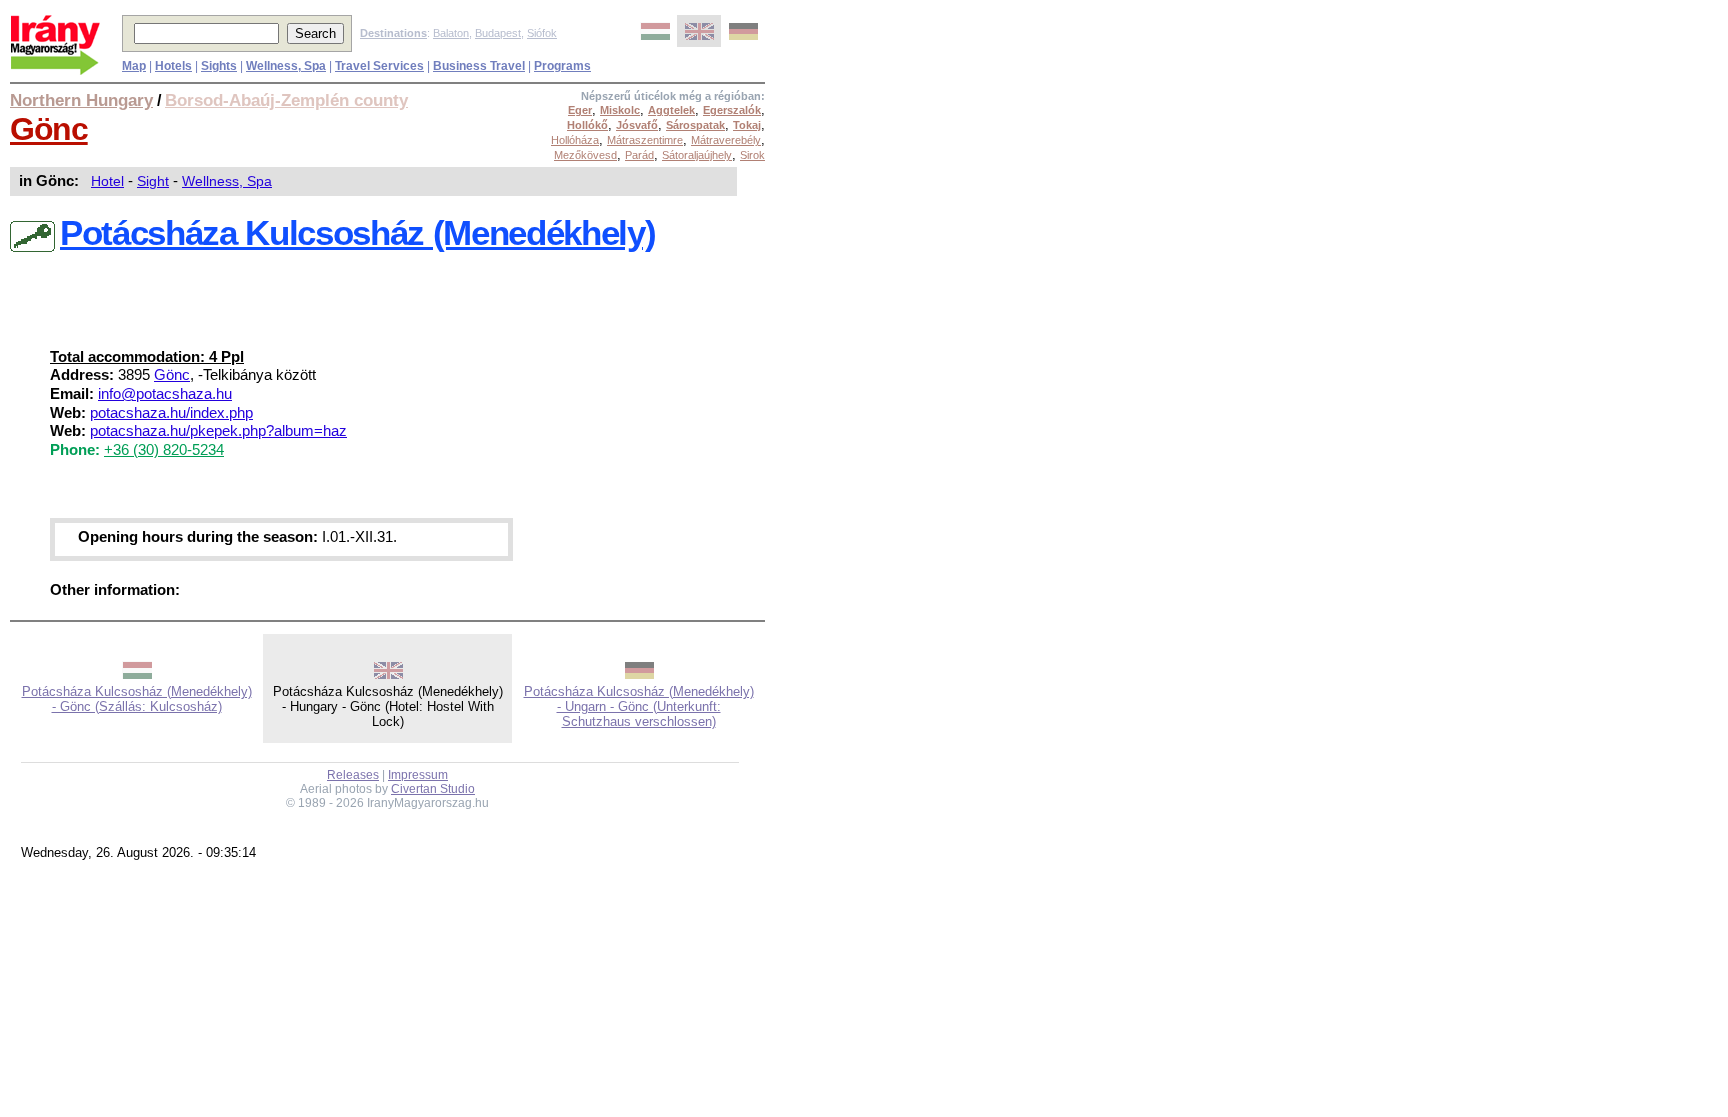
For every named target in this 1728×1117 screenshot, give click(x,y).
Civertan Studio (433, 789)
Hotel (107, 181)
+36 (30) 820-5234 (164, 450)
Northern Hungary (81, 100)
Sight (153, 181)
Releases (353, 775)
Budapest (498, 33)
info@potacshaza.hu (165, 394)
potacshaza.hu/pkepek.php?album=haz (218, 431)
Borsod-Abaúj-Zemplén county (286, 100)
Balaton (451, 33)
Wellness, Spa (227, 181)
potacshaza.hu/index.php (171, 413)
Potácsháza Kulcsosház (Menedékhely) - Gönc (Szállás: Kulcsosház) (137, 699)
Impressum (418, 775)
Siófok (542, 33)
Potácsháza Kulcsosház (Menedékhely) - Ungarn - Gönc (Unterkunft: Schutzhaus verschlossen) (639, 706)
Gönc (49, 129)
